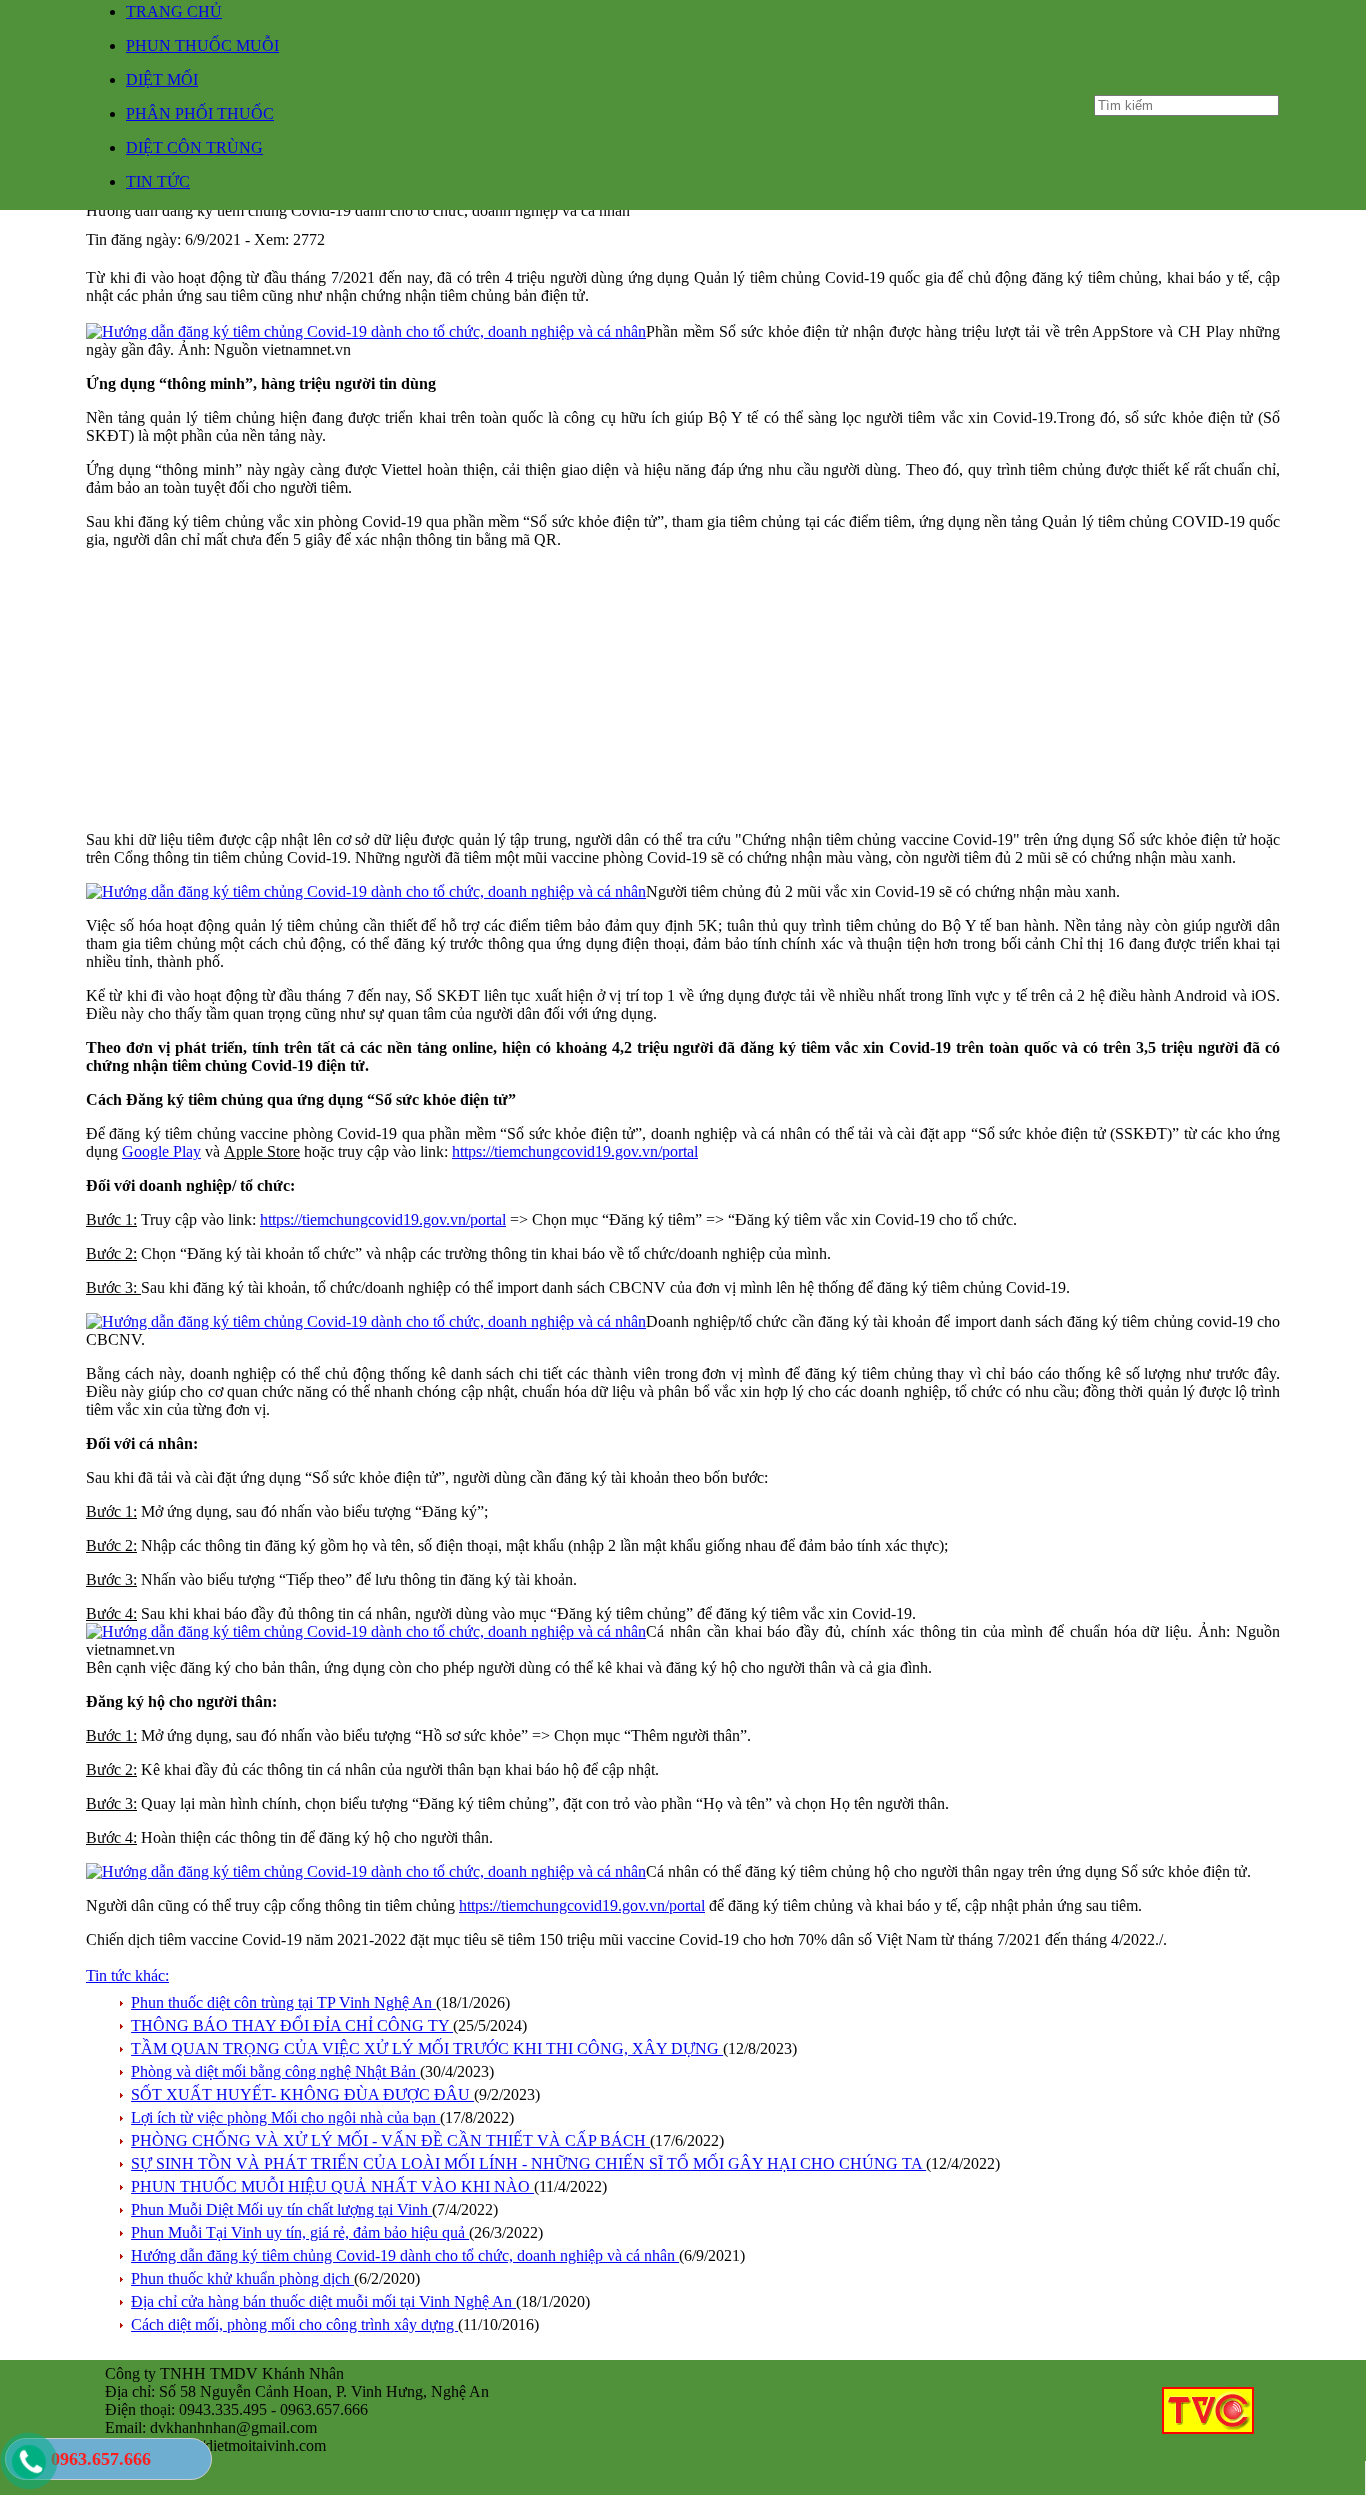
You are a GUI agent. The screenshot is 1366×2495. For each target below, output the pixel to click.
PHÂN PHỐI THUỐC (200, 113)
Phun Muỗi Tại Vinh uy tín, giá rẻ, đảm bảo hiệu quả (300, 2232)
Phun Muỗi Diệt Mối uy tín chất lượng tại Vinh (281, 2209)
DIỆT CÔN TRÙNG (194, 147)
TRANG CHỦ (174, 11)
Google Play (161, 1151)
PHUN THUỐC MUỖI (202, 45)
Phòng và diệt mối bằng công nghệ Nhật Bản (275, 2071)
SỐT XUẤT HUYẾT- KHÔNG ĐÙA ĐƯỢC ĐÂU (302, 2094)
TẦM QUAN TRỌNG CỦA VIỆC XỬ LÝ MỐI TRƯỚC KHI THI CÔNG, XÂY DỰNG (427, 2048)
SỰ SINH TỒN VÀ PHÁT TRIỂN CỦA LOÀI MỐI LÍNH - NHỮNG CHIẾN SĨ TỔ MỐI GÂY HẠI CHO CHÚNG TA (528, 2163)
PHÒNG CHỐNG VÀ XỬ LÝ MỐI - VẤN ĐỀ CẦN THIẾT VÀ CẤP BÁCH (390, 2140)
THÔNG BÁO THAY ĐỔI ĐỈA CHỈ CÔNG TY (292, 2025)
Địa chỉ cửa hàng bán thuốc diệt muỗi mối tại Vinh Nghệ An (323, 2301)
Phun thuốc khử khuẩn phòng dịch (242, 2278)
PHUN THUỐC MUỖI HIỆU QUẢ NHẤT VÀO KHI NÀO (332, 2186)
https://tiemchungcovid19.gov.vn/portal (575, 1151)
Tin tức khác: (127, 1975)
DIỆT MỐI (162, 79)
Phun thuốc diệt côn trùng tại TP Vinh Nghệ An (283, 2002)
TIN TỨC (158, 181)
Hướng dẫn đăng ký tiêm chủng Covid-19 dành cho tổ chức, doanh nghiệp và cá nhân (405, 2255)
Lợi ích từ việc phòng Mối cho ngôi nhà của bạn (285, 2117)
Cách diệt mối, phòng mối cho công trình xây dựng (294, 2324)
